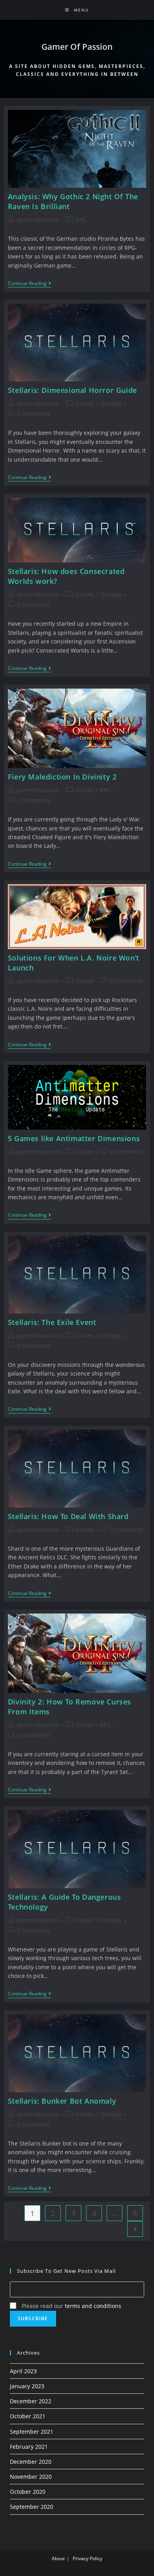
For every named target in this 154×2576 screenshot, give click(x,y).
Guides (85, 403)
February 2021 (29, 2447)
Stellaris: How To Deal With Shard (68, 1516)
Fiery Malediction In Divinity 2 (62, 777)
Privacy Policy (87, 2558)
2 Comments (34, 800)
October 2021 (28, 2416)
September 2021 (32, 2432)
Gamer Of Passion (77, 47)
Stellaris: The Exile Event (52, 1322)
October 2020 (28, 2492)
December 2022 (31, 2401)
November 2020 (31, 2477)
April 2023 (23, 2371)
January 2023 (27, 2386)
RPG (81, 220)
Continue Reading (29, 284)
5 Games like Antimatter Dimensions (74, 1138)
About (58, 2558)
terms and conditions (93, 2306)
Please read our (71, 2306)
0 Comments (34, 414)
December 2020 (31, 2462)
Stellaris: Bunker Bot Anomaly (62, 2101)
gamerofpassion (38, 220)
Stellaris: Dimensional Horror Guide (72, 390)
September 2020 (32, 2507)
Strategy (111, 403)
